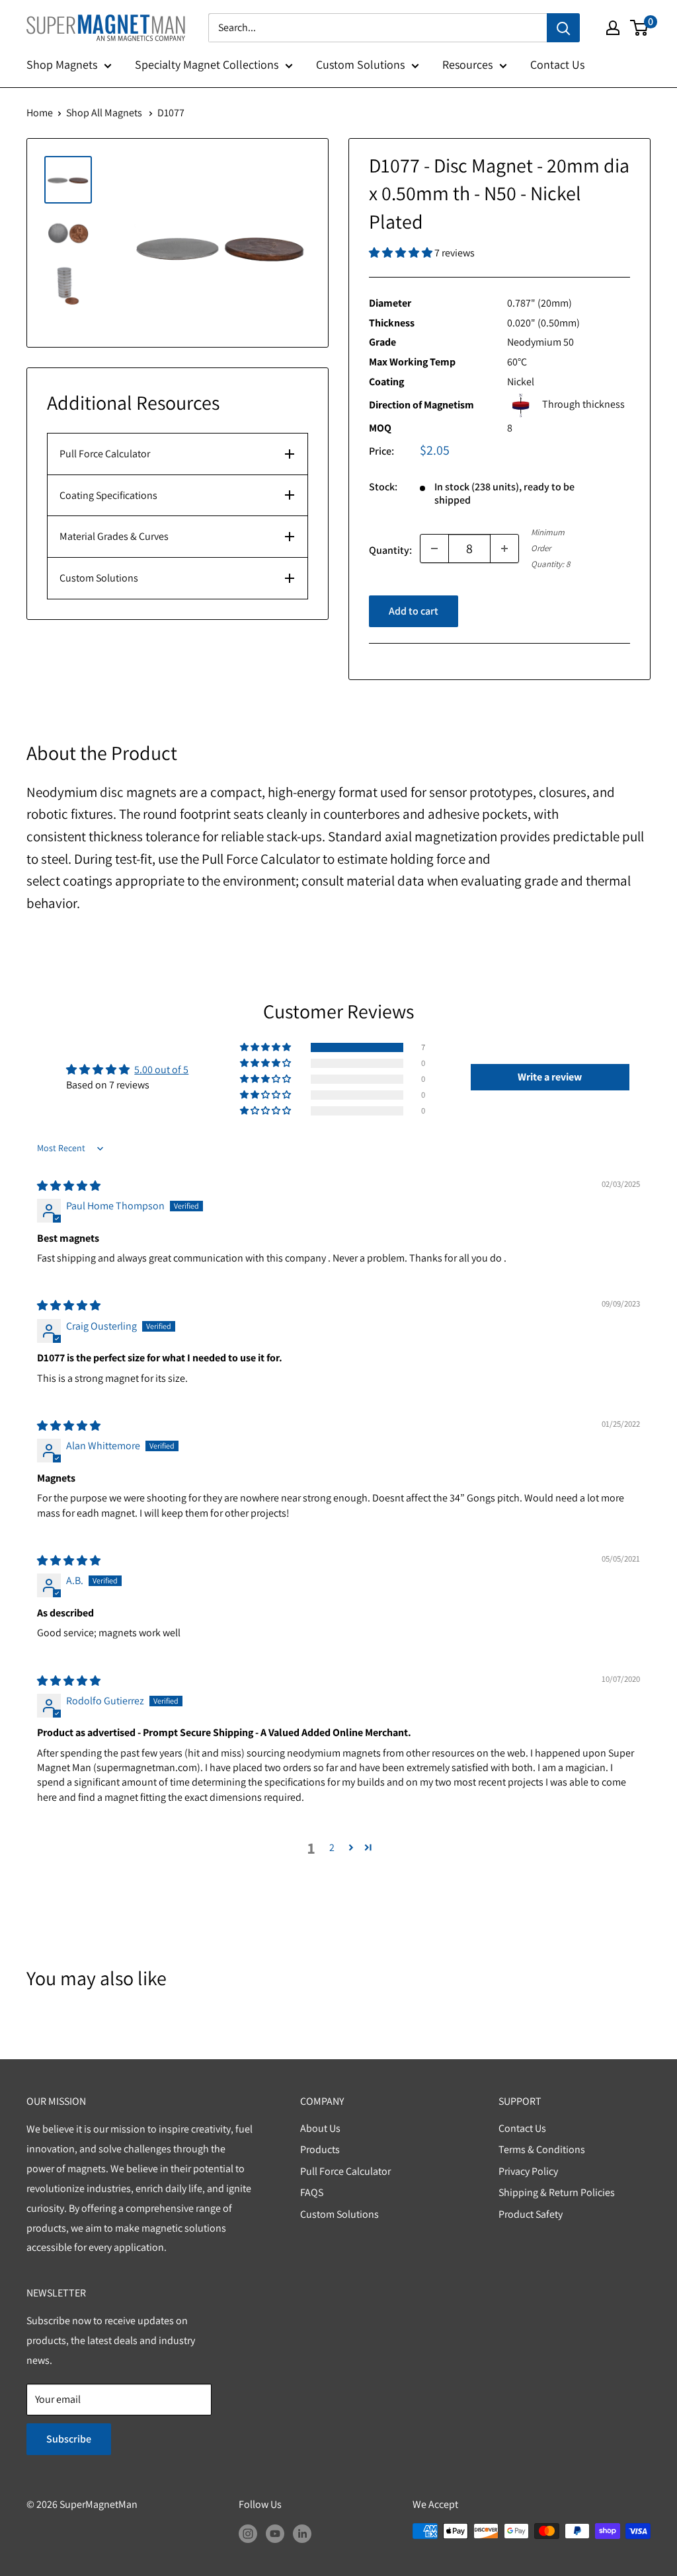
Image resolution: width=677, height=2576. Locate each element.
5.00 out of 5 (161, 1070)
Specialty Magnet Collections (207, 64)
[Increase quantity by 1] (504, 549)
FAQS (312, 2192)
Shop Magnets (62, 64)
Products (320, 2149)
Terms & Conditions (542, 2149)
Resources (467, 64)
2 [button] (332, 1847)
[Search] (563, 28)
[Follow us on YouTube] (275, 2533)
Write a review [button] (550, 1077)
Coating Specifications (108, 495)
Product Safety (531, 2214)
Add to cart (414, 611)
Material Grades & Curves (114, 536)
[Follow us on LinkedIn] (302, 2533)
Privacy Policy (528, 2171)
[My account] (613, 28)
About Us (320, 2128)
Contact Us (557, 64)
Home (40, 113)
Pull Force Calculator (105, 454)
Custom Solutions (360, 64)
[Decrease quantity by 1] (434, 549)
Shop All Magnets (104, 113)
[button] (402, 253)
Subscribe (69, 2439)
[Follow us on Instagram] (248, 2533)
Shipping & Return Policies (557, 2192)
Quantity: (390, 550)
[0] (640, 28)
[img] (69, 1186)
